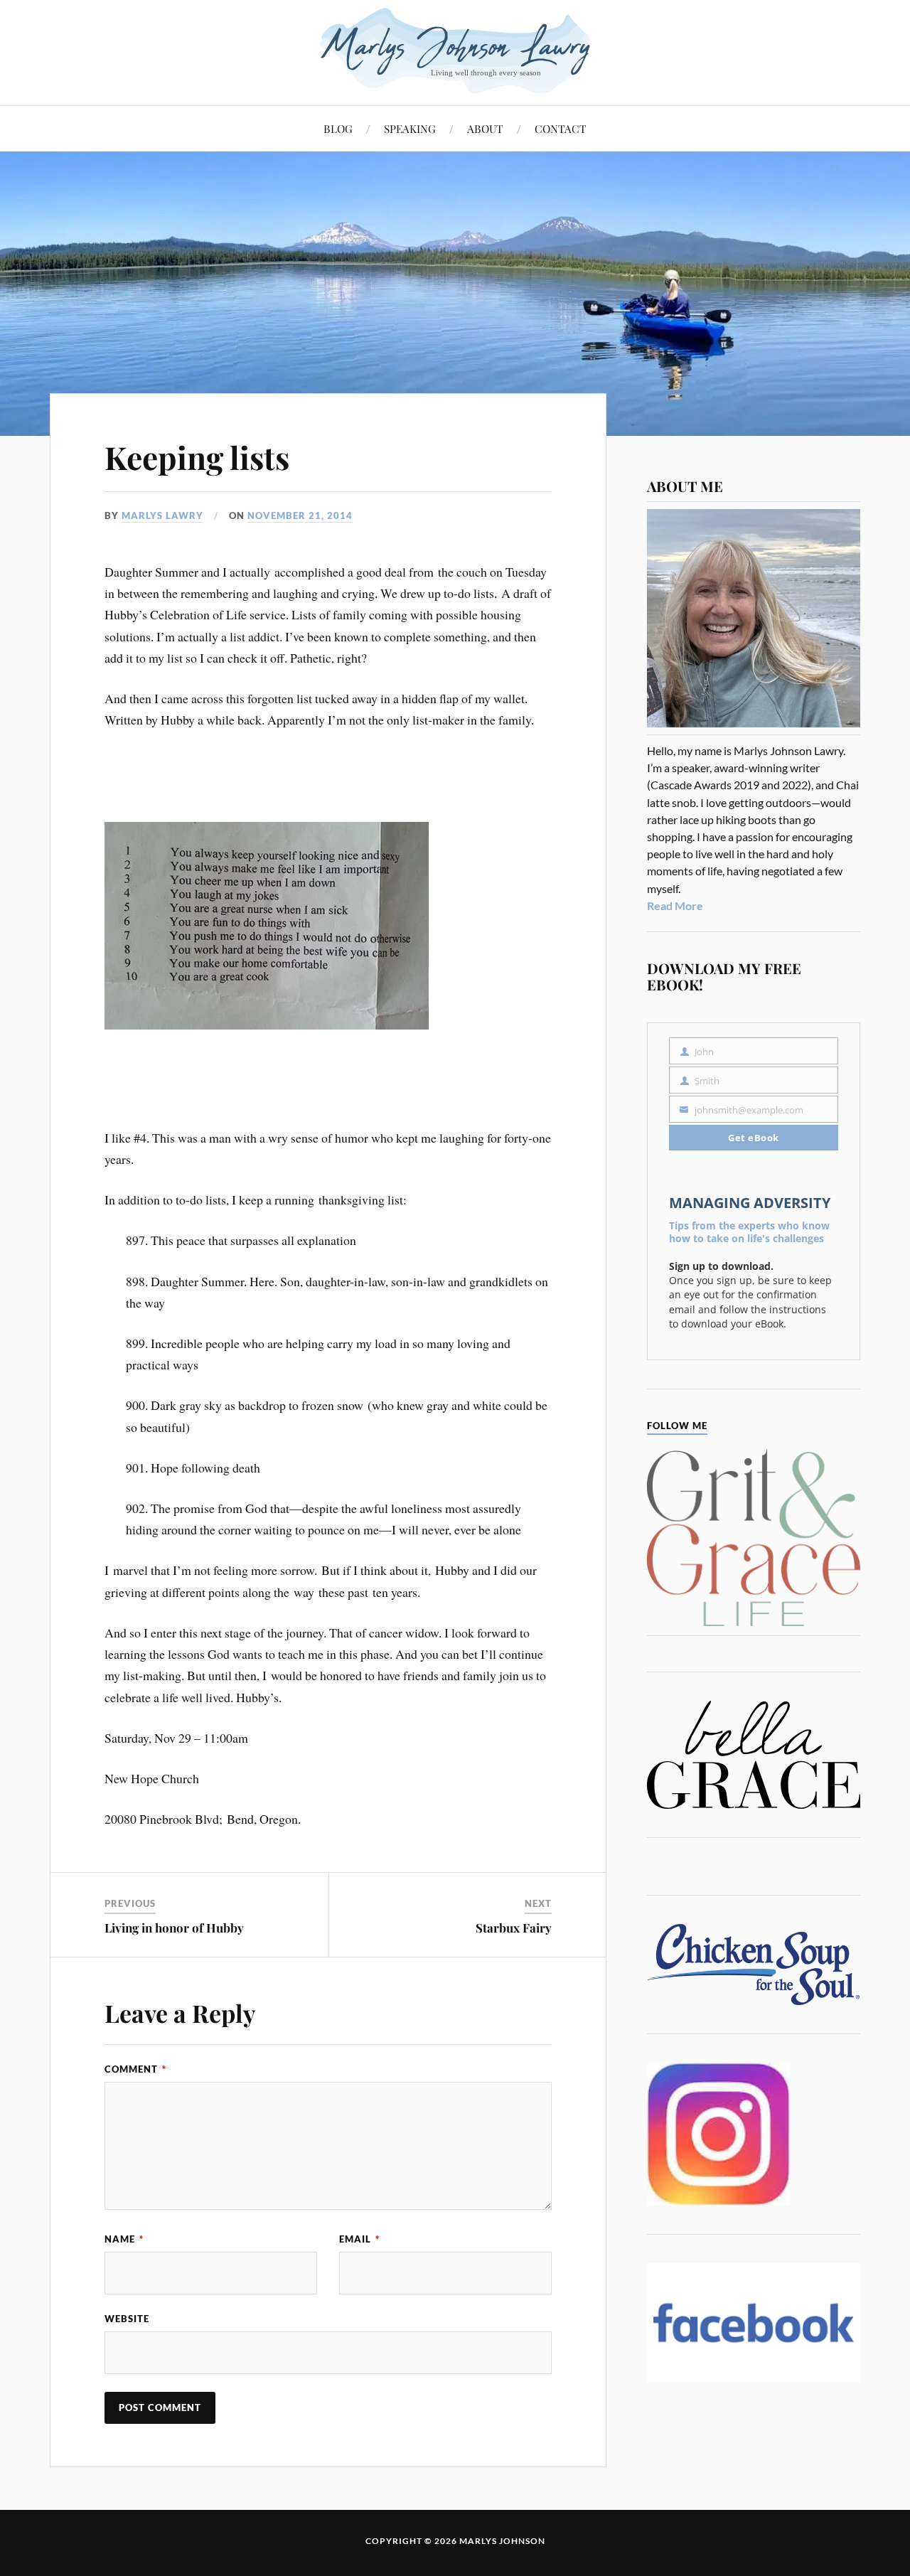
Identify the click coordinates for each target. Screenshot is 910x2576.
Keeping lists (197, 457)
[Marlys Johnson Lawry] (455, 51)
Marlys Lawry (162, 515)
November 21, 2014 (300, 515)
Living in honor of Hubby (174, 1928)
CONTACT (561, 128)
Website (127, 2319)
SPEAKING (410, 128)
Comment (135, 2069)
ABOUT (485, 128)
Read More (675, 905)
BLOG (338, 128)
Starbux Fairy (514, 1928)
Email (359, 2239)
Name (124, 2239)
